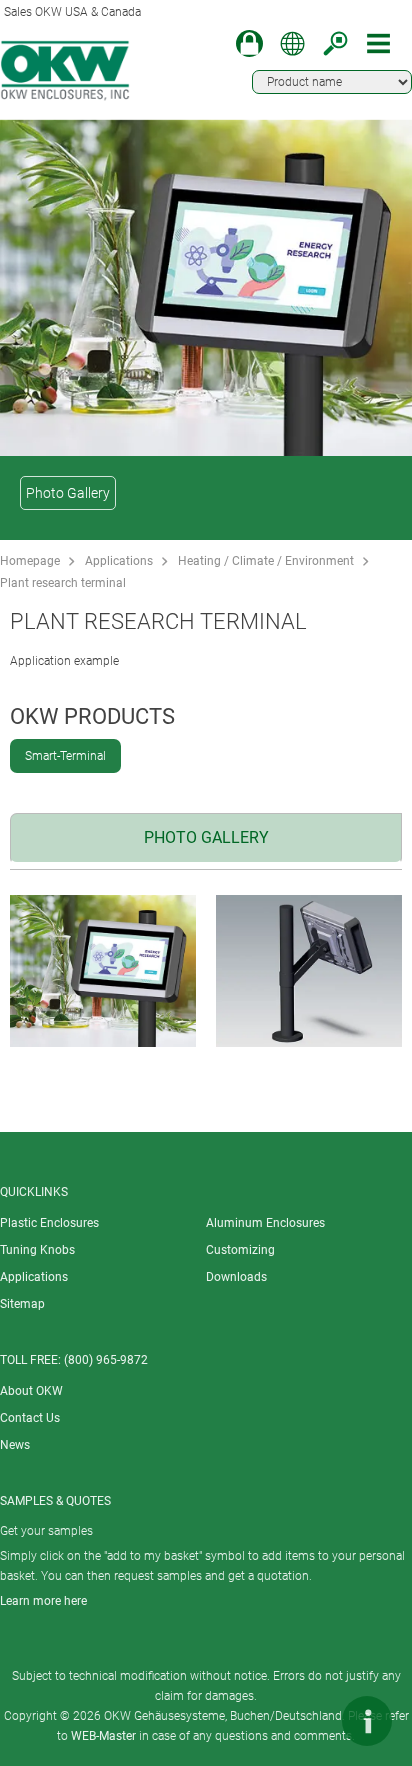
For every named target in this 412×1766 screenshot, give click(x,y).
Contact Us (30, 1418)
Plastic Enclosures (49, 1223)
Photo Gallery (68, 493)
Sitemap (22, 1304)
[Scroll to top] (307, 1721)
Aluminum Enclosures (265, 1223)
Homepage (30, 561)
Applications (119, 561)
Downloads (236, 1277)
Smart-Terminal (65, 756)
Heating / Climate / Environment (266, 561)
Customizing (240, 1250)
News (15, 1445)
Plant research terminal (63, 583)
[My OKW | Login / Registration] (249, 43)
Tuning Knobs (37, 1250)
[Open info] (367, 1721)
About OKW (31, 1391)
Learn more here (43, 1601)
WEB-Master (103, 1736)
